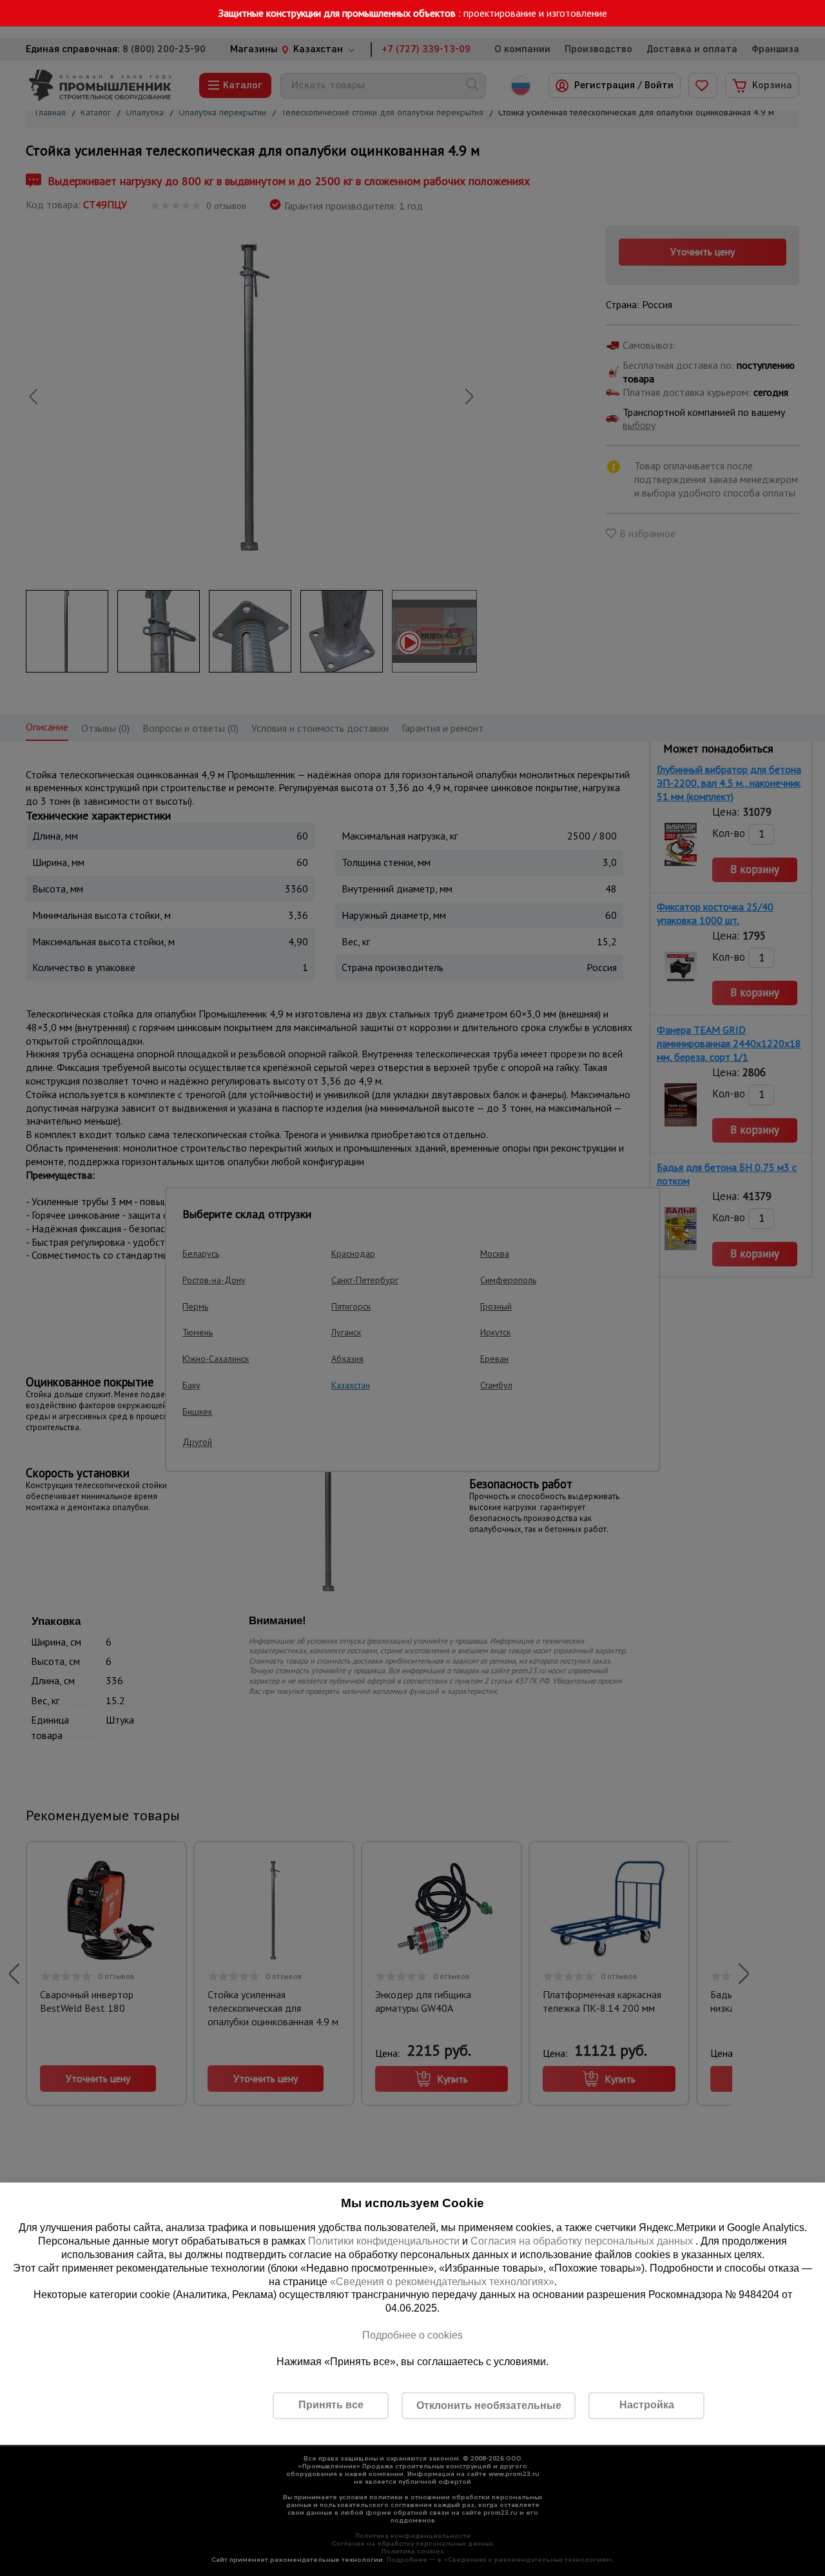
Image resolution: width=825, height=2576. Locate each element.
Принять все (331, 2405)
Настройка (647, 2405)
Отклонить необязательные (489, 2405)
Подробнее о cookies (412, 2335)
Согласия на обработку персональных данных (583, 2241)
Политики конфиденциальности (384, 2241)
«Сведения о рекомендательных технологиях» (442, 2281)
